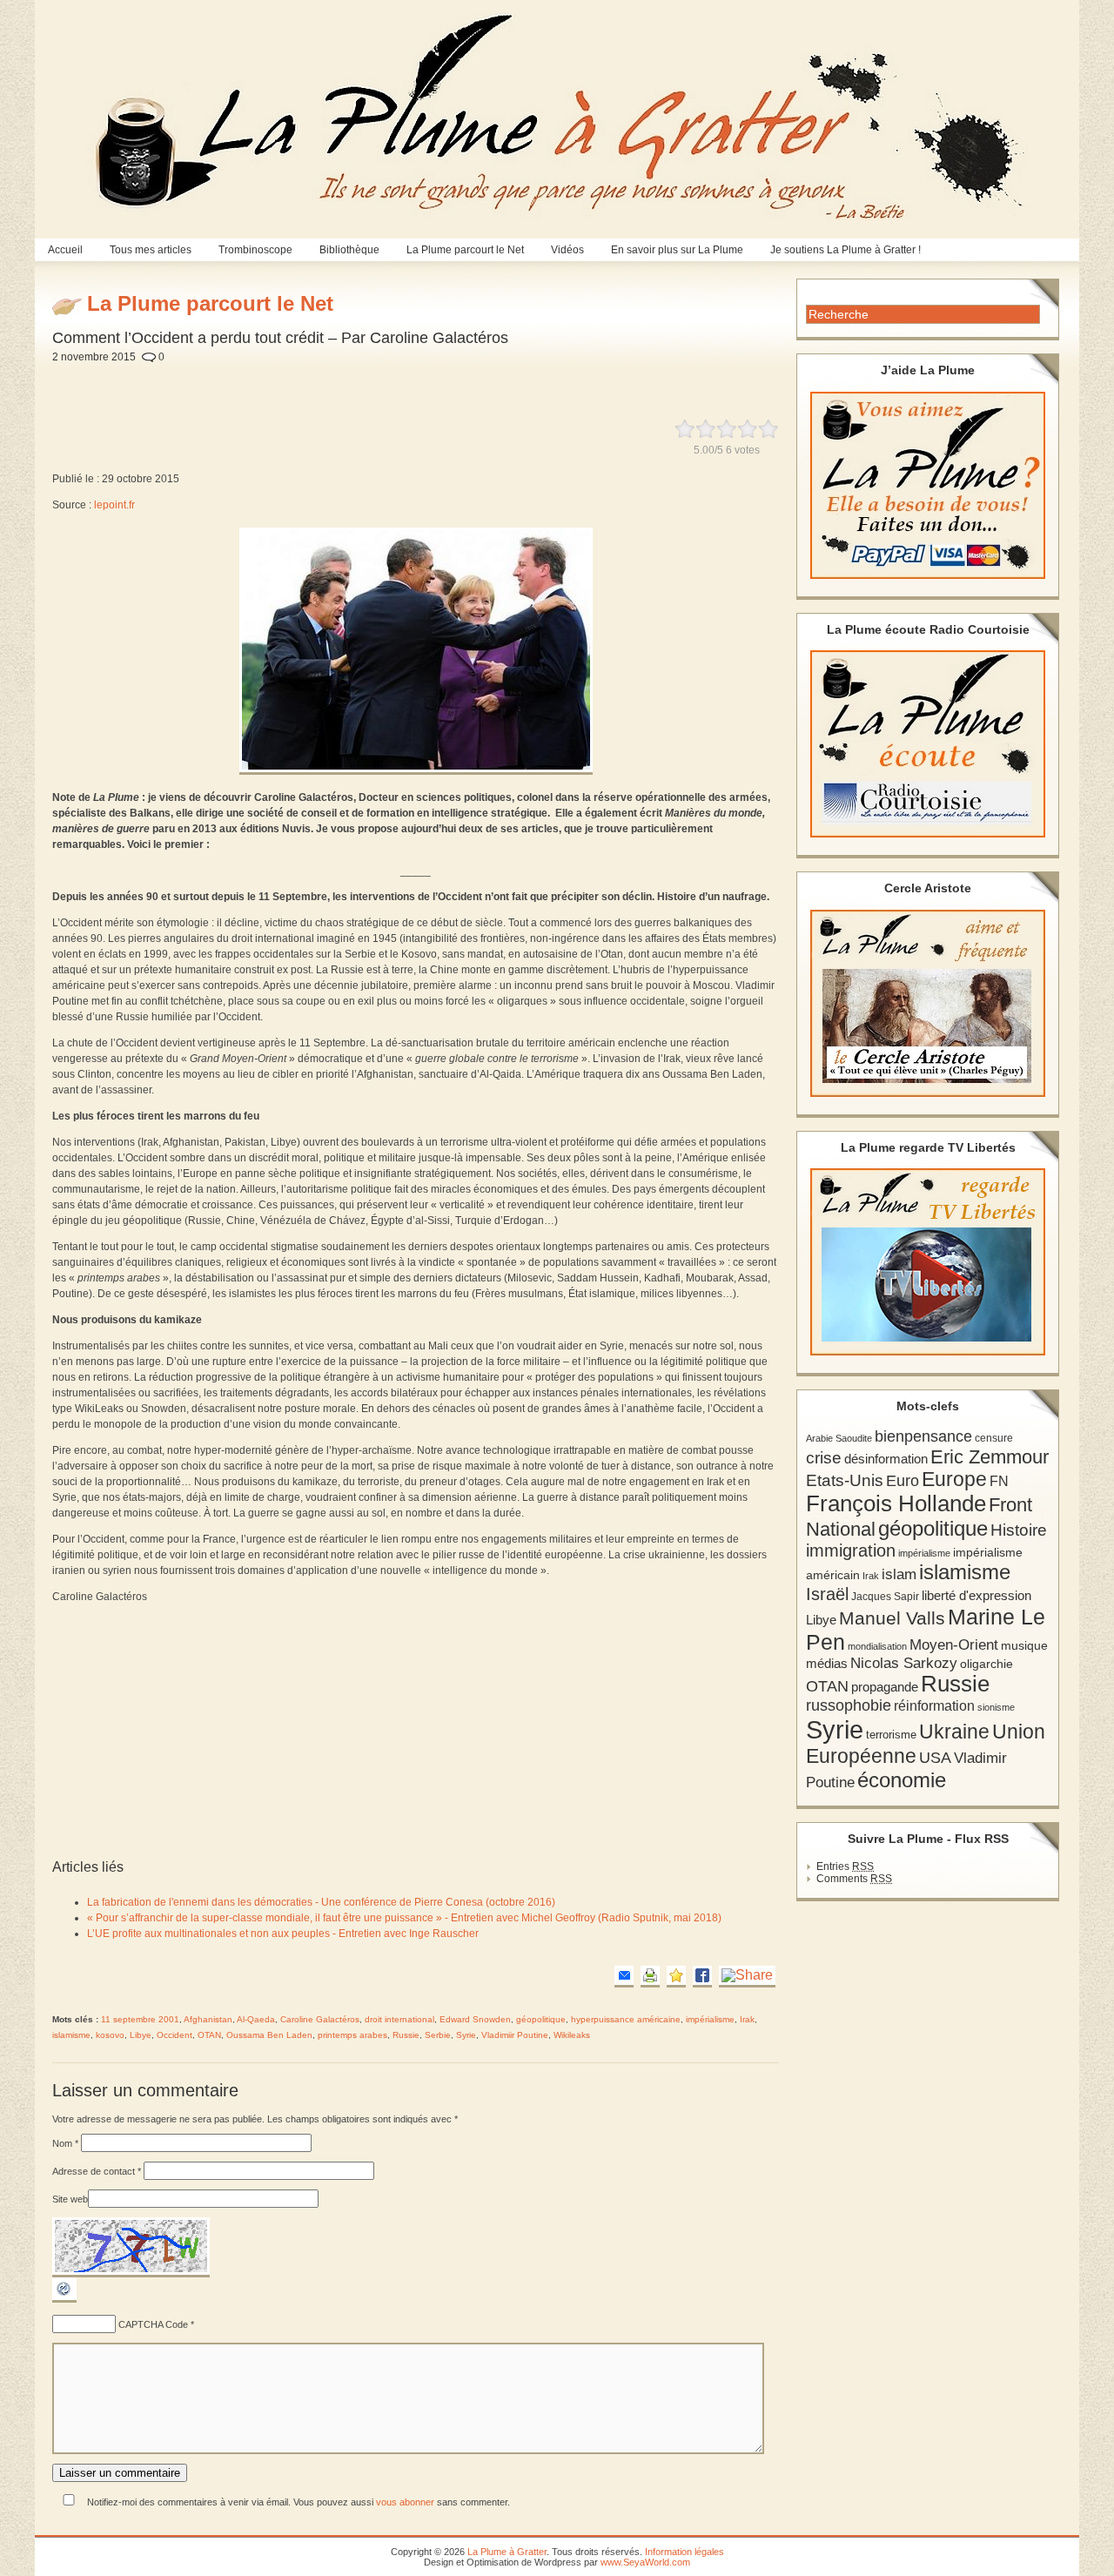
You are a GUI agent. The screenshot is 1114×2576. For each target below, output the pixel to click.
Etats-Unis (845, 1480)
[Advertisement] (472, 381)
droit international (399, 2019)
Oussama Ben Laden (269, 2035)
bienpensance (923, 1436)
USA (935, 1757)
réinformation (934, 1706)
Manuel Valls (892, 1618)
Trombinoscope (255, 250)
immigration (851, 1550)
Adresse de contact (97, 2171)
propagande (885, 1687)
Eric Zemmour (990, 1457)
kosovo (110, 2035)
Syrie (466, 2035)
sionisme (996, 1707)
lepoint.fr (114, 505)
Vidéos (567, 250)
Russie (406, 2035)
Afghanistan (208, 2019)
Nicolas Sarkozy (904, 1663)
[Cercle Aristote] (928, 1003)
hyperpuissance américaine (626, 2019)
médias (827, 1663)
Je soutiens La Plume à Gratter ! (846, 250)
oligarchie (986, 1664)
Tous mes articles (151, 250)
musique (1024, 1645)
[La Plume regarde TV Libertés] (928, 1262)
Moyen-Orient (954, 1644)
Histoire (1019, 1530)
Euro (903, 1481)
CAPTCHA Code (153, 2324)
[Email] (624, 1977)
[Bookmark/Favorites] (676, 1977)
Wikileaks (572, 2035)
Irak (747, 2019)
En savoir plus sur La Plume (677, 250)
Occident (174, 2035)
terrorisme (891, 1735)
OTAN (209, 2035)
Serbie (438, 2035)
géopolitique (541, 2019)
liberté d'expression (976, 1596)
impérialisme (710, 2019)
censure (994, 1438)
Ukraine (954, 1732)
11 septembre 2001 (140, 2019)
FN (999, 1481)
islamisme (71, 2035)
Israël (827, 1594)
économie (902, 1780)
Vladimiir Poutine (515, 2035)
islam (899, 1574)
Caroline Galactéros (320, 2019)
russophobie (849, 1705)
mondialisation (877, 1646)
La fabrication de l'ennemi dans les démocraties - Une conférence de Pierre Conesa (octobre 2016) (321, 1902)
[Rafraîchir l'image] (64, 2299)
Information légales (685, 2552)
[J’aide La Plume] (928, 485)
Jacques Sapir (885, 1597)
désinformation (886, 1459)
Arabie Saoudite (839, 1438)
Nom (65, 2143)
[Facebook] (702, 1977)
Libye (141, 2035)
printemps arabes (352, 2035)
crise (824, 1457)
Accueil (65, 250)
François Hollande (896, 1503)
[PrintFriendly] (650, 1977)
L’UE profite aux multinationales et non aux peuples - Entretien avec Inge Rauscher (283, 1934)
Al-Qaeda (256, 2019)
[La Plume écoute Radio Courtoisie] (928, 744)
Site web (70, 2199)
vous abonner (405, 2502)
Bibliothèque (349, 250)
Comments (854, 1879)
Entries (845, 1866)
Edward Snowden (475, 2019)
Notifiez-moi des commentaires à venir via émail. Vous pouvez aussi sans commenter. (297, 2502)
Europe (954, 1480)
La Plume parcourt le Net (465, 250)
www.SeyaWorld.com (645, 2562)
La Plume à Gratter (507, 2552)
